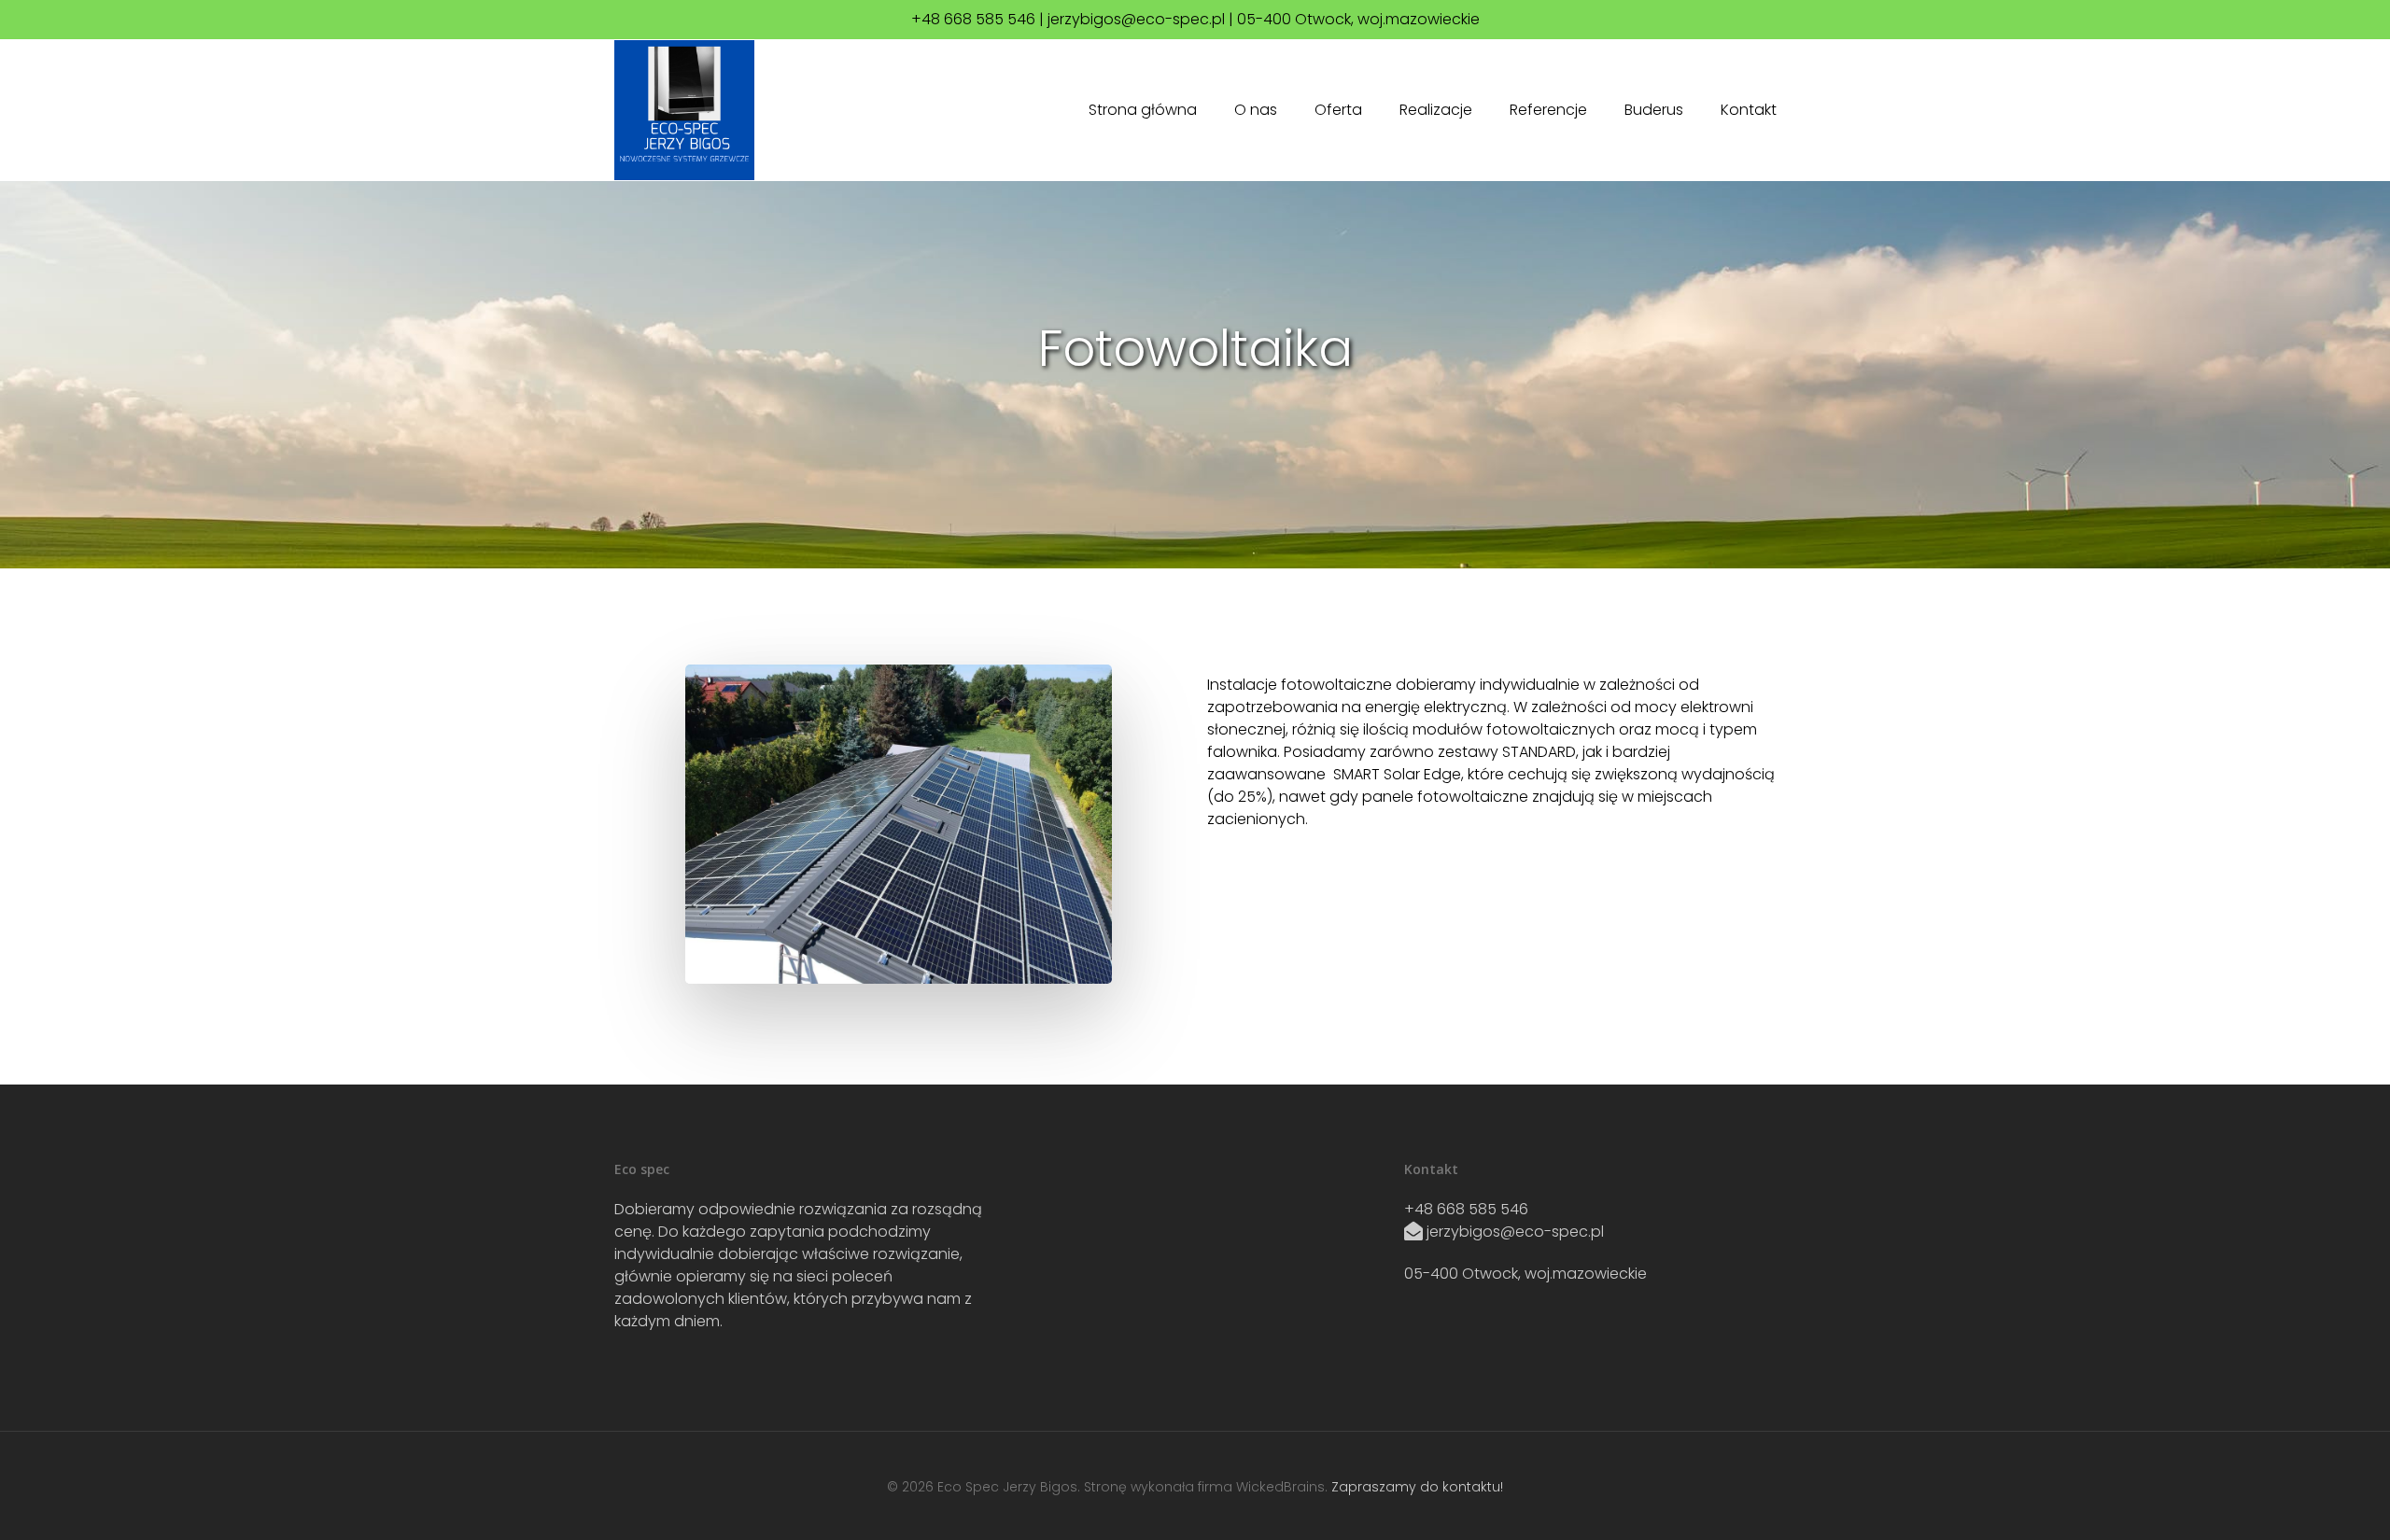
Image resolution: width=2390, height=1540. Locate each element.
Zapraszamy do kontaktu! (1417, 1487)
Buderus (1654, 110)
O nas (1256, 110)
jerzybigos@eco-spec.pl (1515, 1232)
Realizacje (1436, 110)
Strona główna (1143, 110)
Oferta (1338, 110)
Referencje (1548, 110)
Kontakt (1749, 110)
